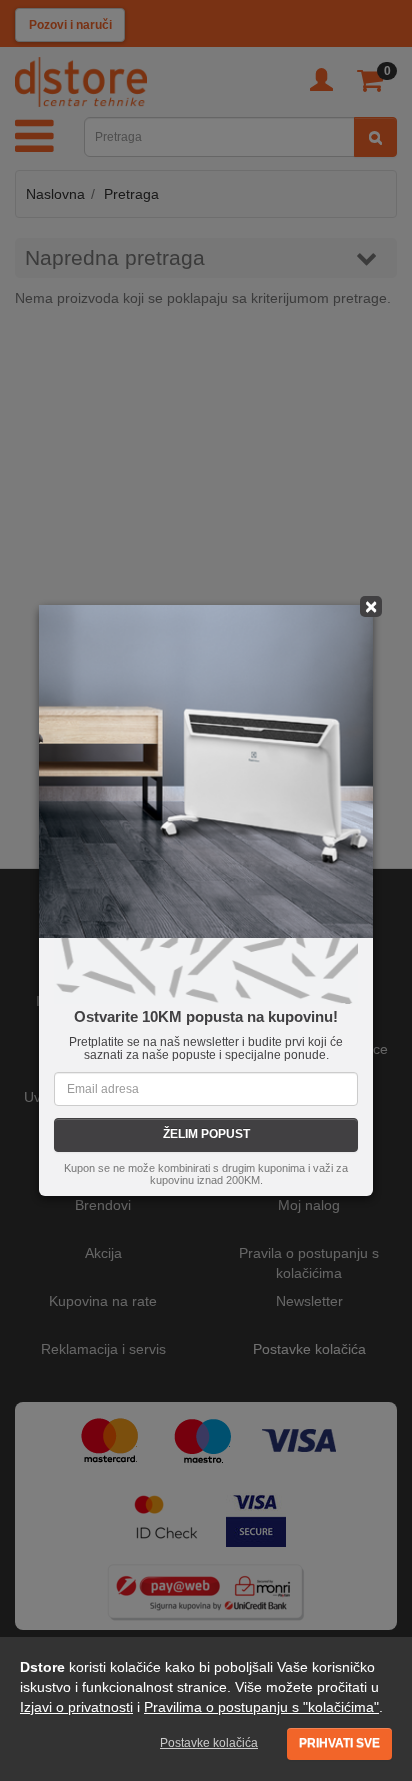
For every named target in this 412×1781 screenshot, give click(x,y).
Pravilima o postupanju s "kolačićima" (261, 1707)
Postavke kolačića (209, 1743)
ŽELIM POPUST (206, 1134)
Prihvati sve (339, 1743)
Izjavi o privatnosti (76, 1707)
